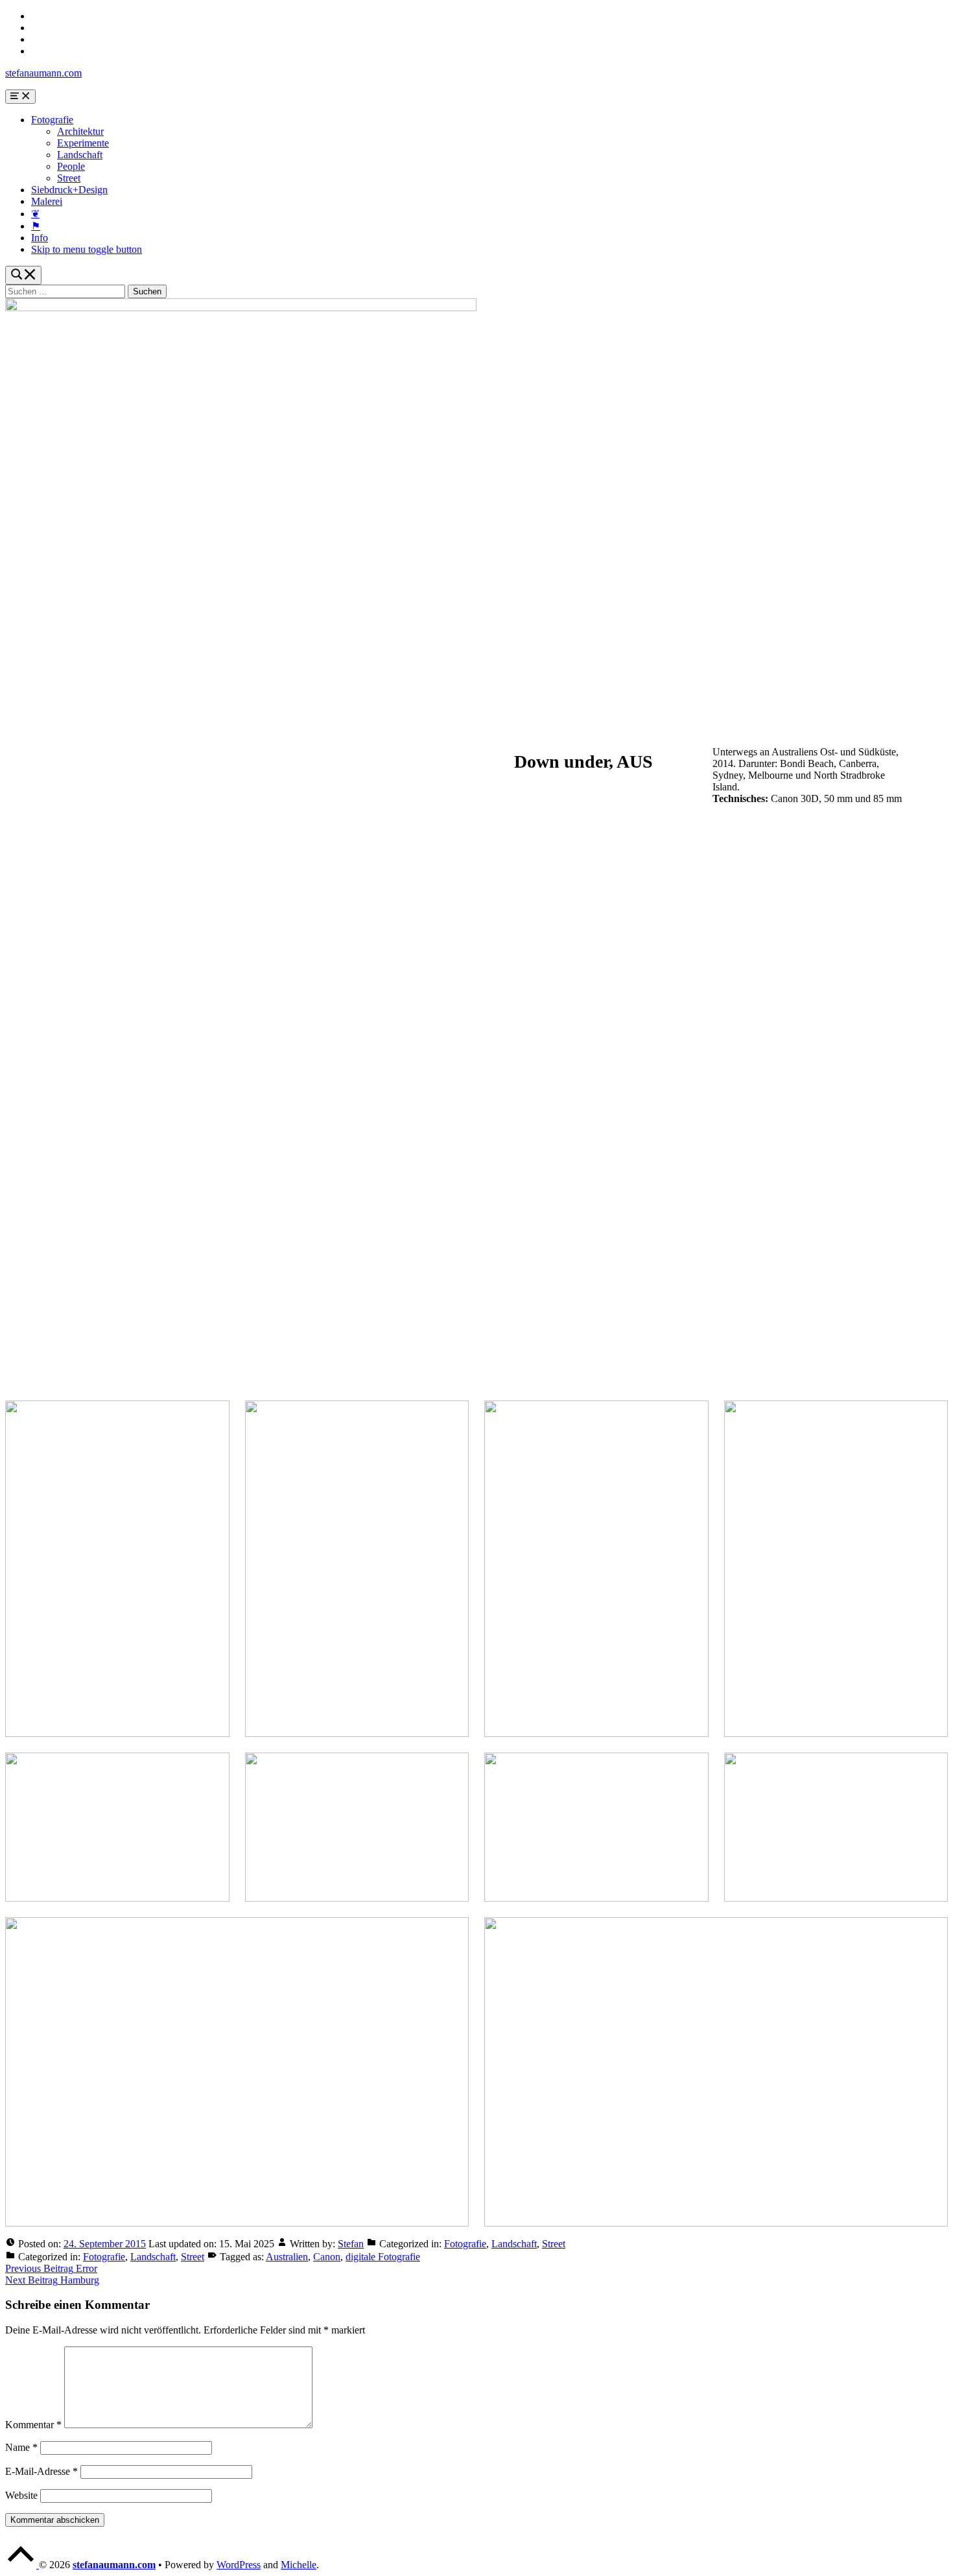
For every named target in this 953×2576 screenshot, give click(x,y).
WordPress (239, 2565)
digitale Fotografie (383, 2257)
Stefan (351, 2244)
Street (69, 178)
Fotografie (52, 120)
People (71, 166)
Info (40, 238)
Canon (327, 2257)
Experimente (83, 143)
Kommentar (33, 2425)
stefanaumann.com (43, 73)
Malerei (47, 201)
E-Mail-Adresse (41, 2471)
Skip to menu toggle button (87, 249)
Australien (287, 2257)
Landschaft (80, 155)
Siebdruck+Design (69, 190)
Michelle (299, 2565)
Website (21, 2495)
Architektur (80, 131)
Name (21, 2447)
